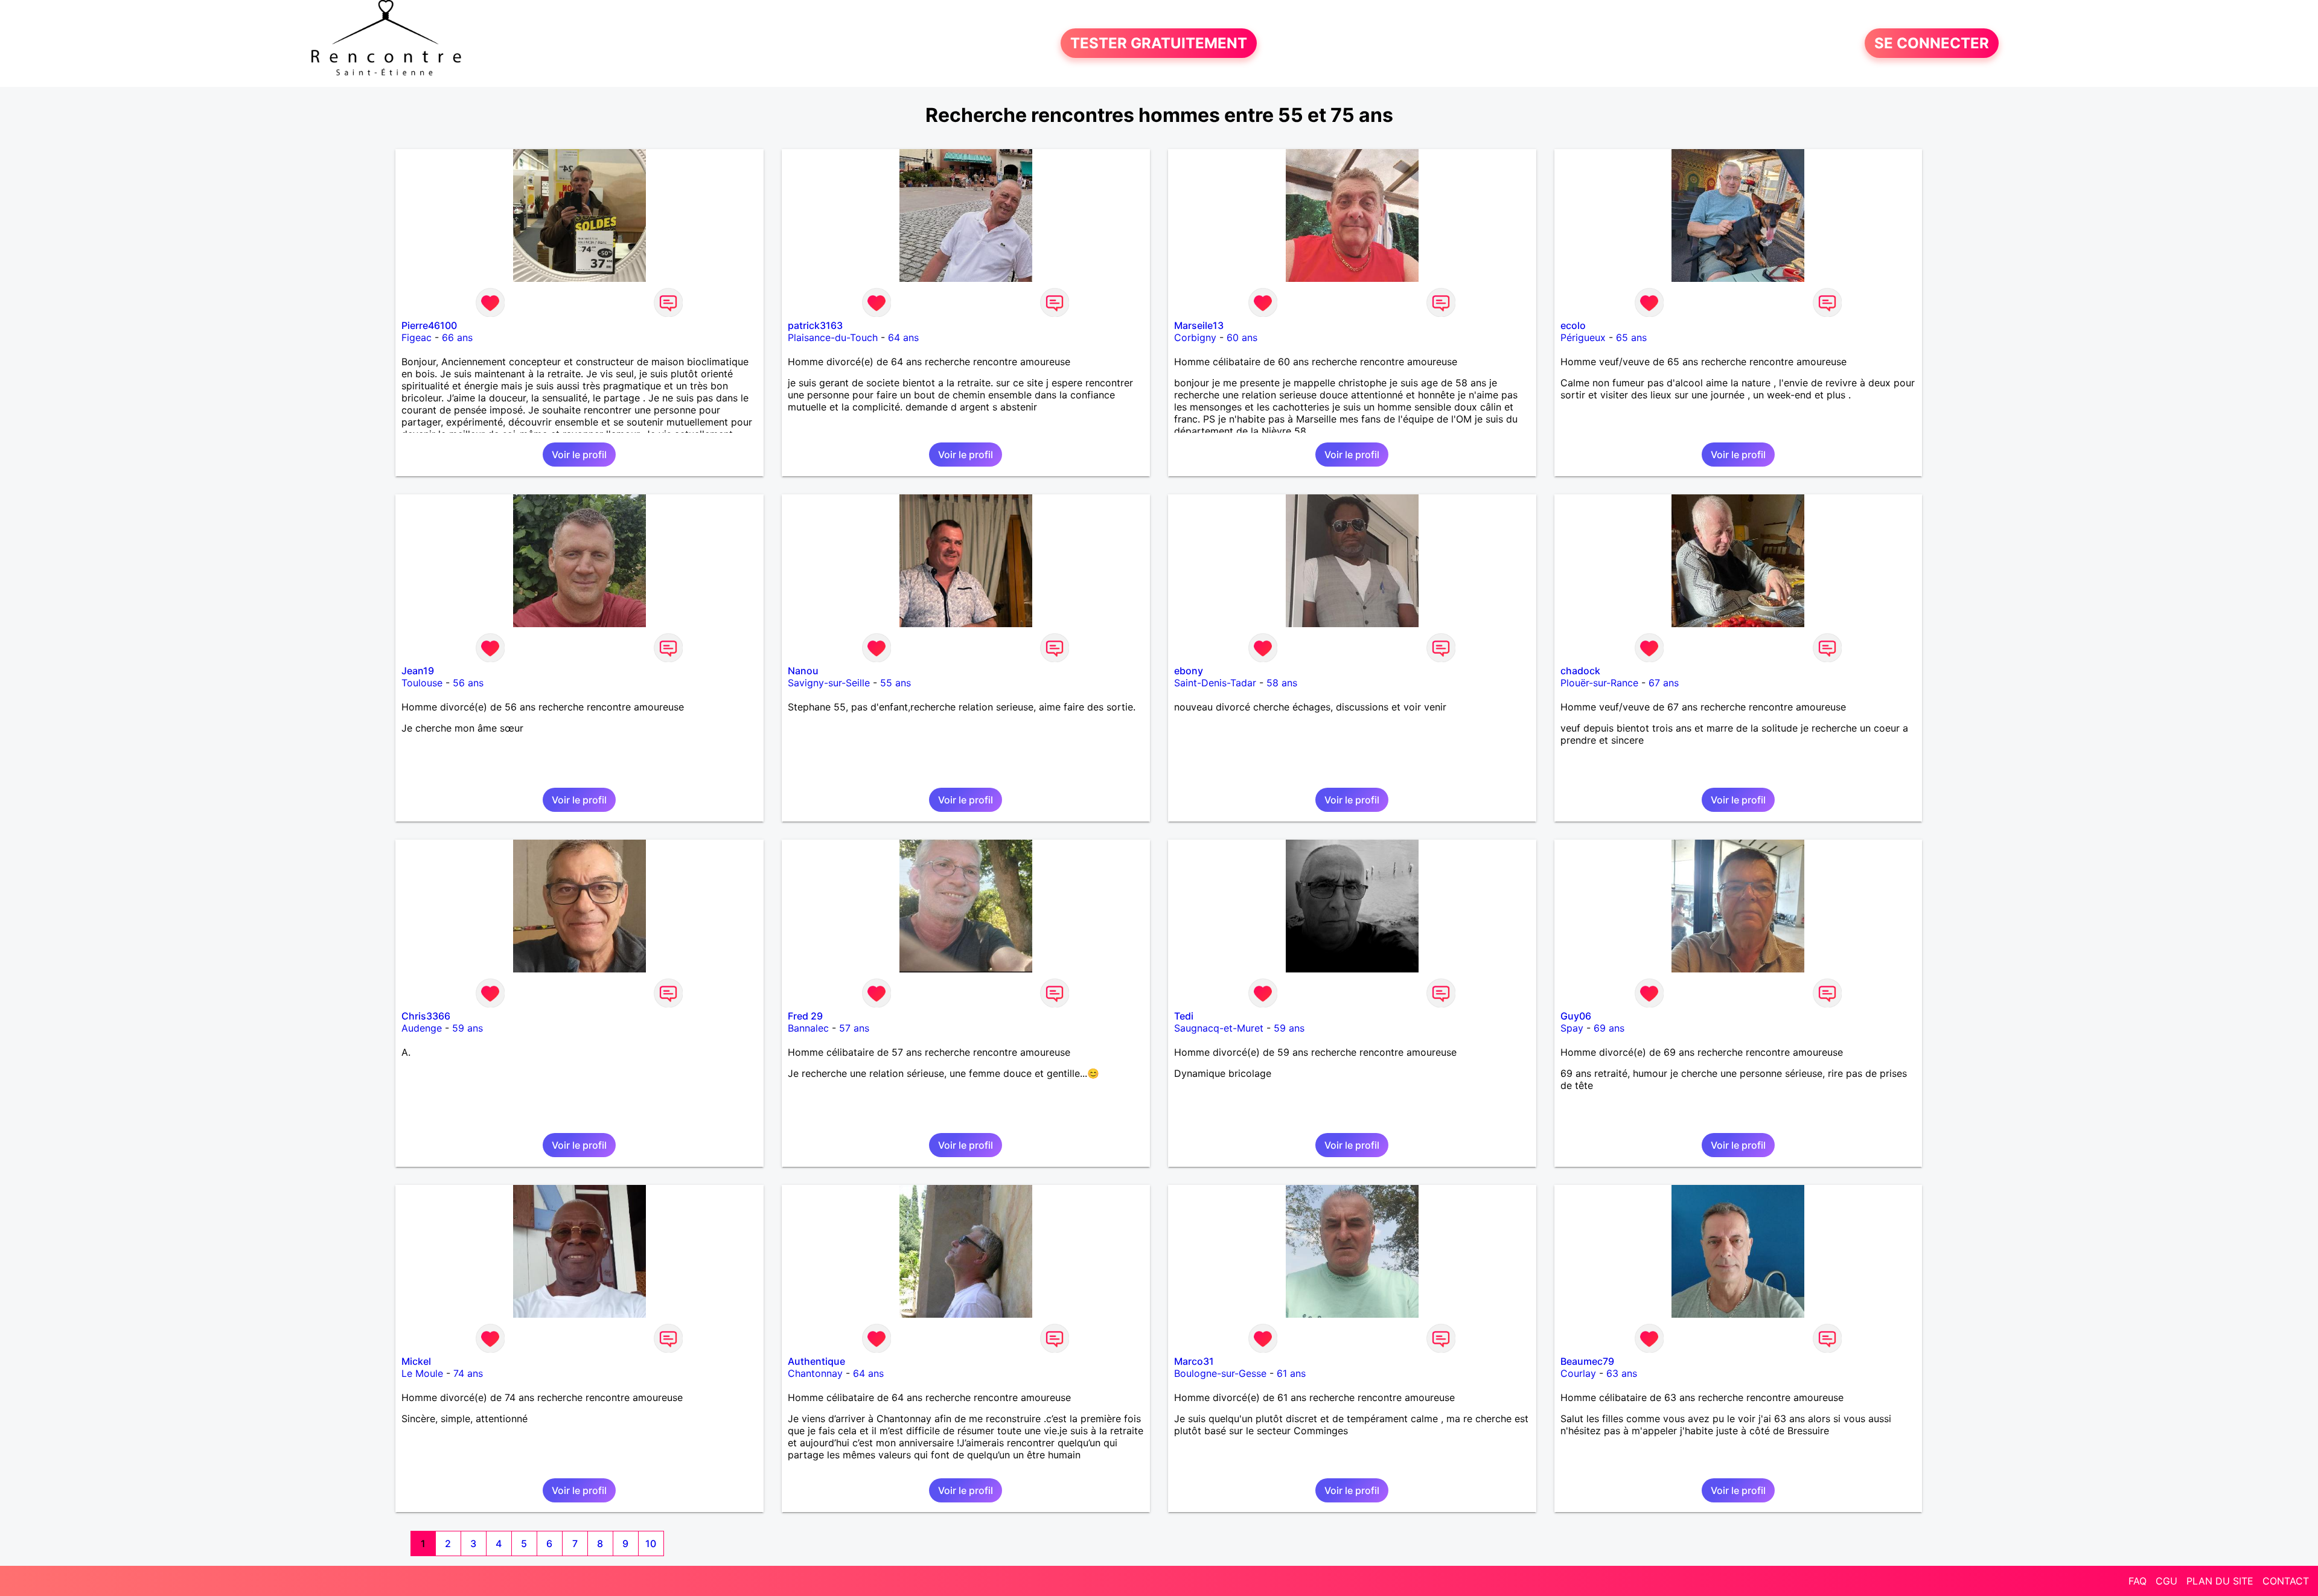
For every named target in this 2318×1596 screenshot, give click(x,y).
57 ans (854, 1028)
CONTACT (2286, 1581)
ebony (1189, 671)
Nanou (803, 671)
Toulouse (422, 683)
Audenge (422, 1028)
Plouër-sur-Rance (1599, 683)
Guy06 (1576, 1016)
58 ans (1282, 683)
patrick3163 (815, 325)
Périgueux (1583, 337)
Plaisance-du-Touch (833, 337)
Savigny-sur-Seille (829, 683)
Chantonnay (815, 1373)
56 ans (468, 683)
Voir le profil (579, 455)
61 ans (1291, 1373)
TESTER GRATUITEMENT (1159, 43)
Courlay (1578, 1373)
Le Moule (422, 1373)
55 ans (896, 683)
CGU (2166, 1581)
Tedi (1184, 1016)
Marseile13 (1199, 325)
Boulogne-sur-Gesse (1220, 1373)
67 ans (1664, 683)
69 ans (1609, 1028)
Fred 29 (805, 1016)
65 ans (1631, 337)
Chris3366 (426, 1016)
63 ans (1622, 1373)
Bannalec (808, 1028)
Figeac (417, 337)
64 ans (903, 337)
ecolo (1573, 325)
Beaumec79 (1587, 1361)
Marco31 (1194, 1361)
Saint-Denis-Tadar (1215, 683)
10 (651, 1543)
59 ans (468, 1028)
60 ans (1242, 337)
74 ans (468, 1373)
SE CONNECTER (1932, 43)
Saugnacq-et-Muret (1219, 1028)
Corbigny (1195, 337)
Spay (1572, 1028)
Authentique (816, 1361)
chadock (1580, 671)
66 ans (457, 337)
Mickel (416, 1361)
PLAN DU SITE (2220, 1581)
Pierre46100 (429, 325)
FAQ (2138, 1581)
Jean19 (418, 671)
